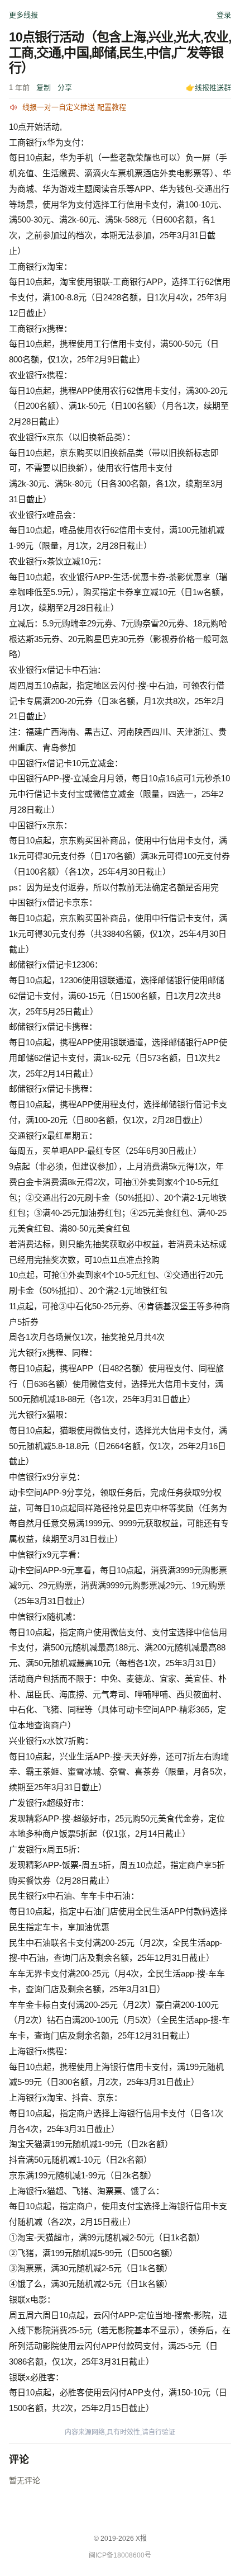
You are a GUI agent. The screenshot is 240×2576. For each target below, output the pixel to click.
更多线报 (23, 15)
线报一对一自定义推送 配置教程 (74, 107)
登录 (224, 15)
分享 (65, 88)
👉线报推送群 (208, 88)
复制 (44, 88)
